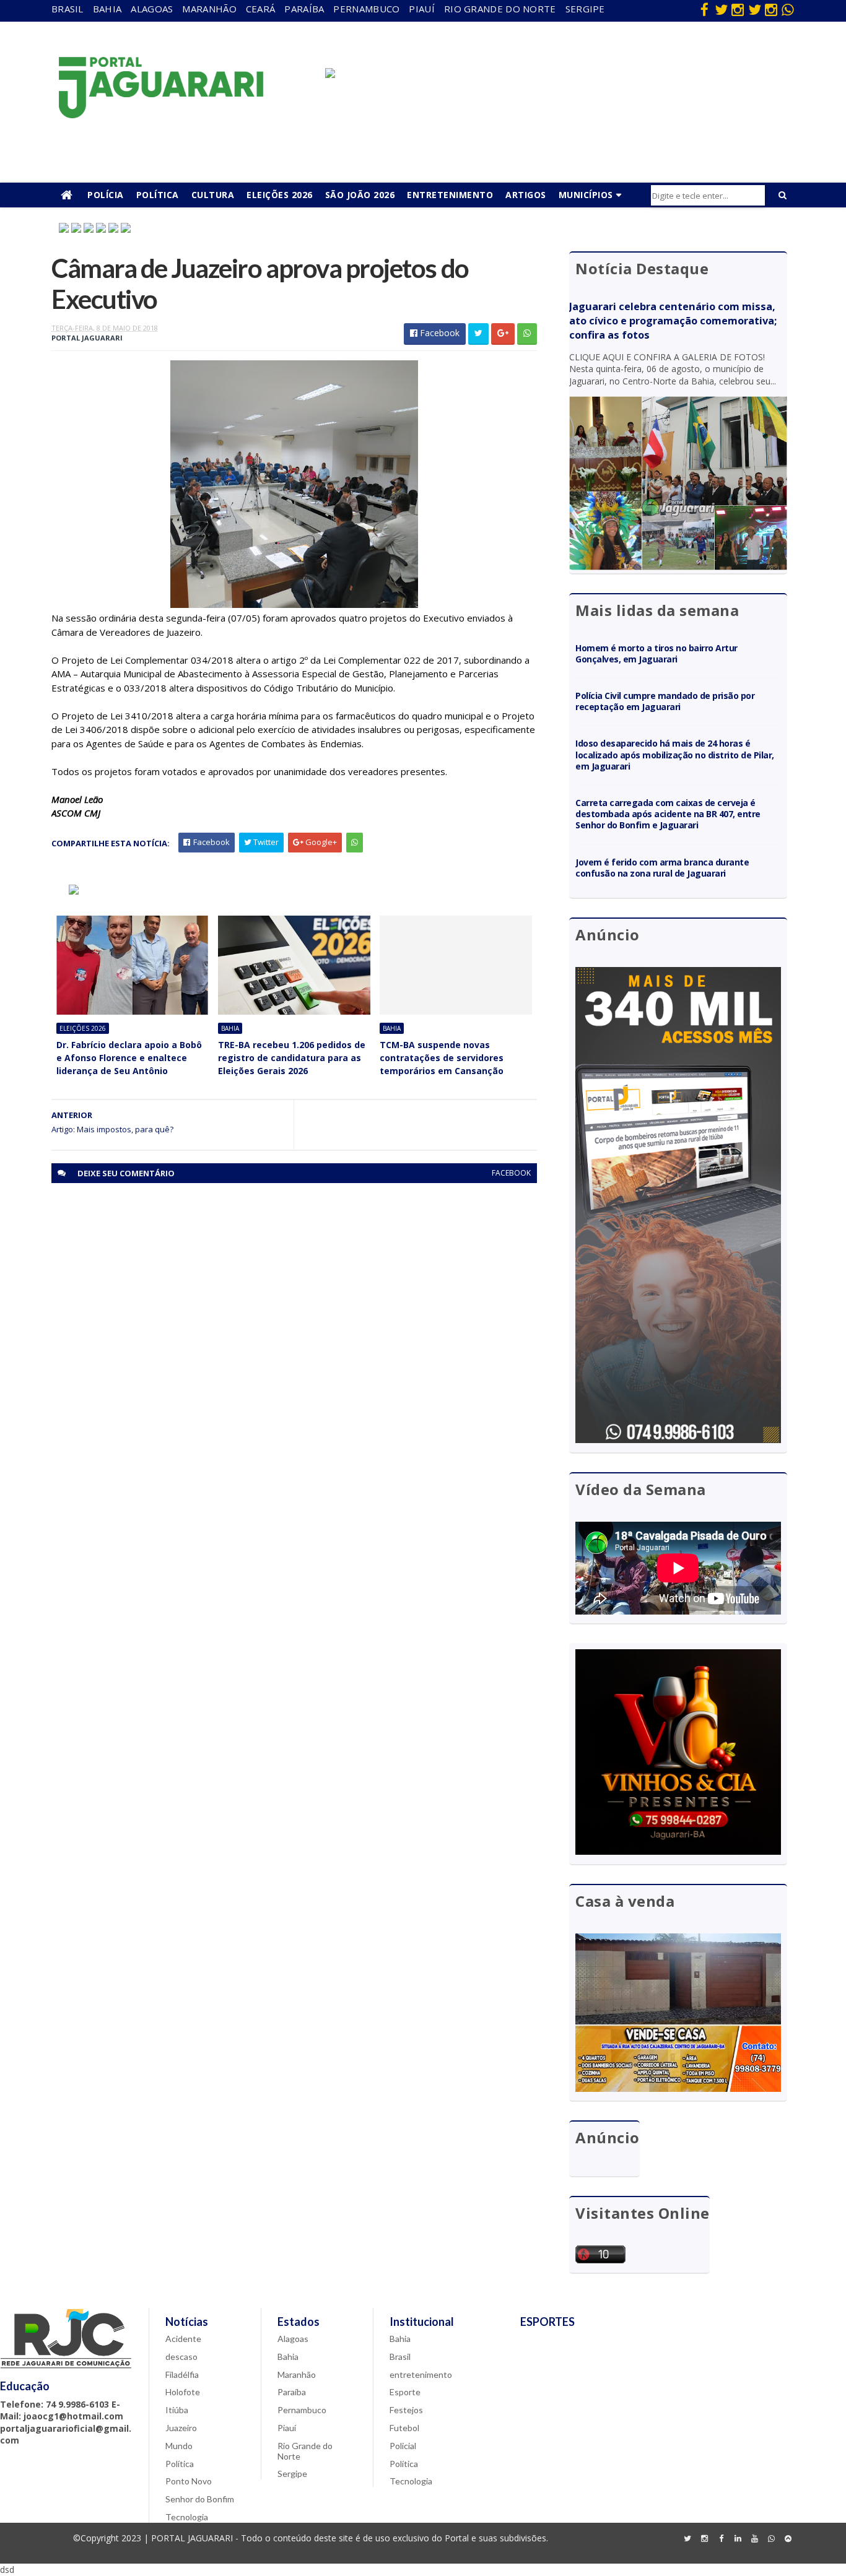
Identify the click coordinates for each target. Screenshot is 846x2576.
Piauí (422, 9)
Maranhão (209, 9)
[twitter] (721, 9)
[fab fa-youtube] (754, 2539)
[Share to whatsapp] (527, 334)
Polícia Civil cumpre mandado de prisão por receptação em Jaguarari (665, 701)
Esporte (405, 2392)
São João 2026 (360, 195)
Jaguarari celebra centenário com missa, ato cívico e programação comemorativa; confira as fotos (673, 321)
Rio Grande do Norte (500, 9)
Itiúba (177, 2410)
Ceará (261, 9)
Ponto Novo (189, 2481)
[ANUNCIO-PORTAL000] (74, 891)
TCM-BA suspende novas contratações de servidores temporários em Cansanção (442, 1058)
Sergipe (585, 9)
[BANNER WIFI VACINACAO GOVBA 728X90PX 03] (330, 75)
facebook (511, 1173)
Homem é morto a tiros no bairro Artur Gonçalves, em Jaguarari (656, 653)
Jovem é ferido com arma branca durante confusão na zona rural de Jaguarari (662, 868)
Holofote (183, 2392)
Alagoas (152, 9)
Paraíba (304, 9)
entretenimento (421, 2374)
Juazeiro (181, 2428)
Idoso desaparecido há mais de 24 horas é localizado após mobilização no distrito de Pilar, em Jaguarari (675, 754)
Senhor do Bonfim (200, 2499)
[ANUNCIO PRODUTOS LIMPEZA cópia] (89, 229)
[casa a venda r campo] (101, 229)
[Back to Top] (788, 2539)
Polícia (106, 195)
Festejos (406, 2410)
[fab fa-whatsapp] (788, 9)
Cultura (213, 195)
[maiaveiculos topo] (76, 229)
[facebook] (704, 9)
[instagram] (738, 9)
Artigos (526, 195)
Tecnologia (187, 2517)
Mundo (179, 2446)
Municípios (586, 195)
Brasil (68, 9)
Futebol (404, 2428)
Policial (403, 2446)
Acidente (183, 2339)
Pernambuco (366, 9)
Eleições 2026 (280, 195)
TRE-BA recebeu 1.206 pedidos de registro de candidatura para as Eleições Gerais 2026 (292, 1058)
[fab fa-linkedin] (738, 2539)
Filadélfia (182, 2374)
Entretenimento (450, 195)
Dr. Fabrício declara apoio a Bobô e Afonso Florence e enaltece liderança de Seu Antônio (129, 1058)
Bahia (107, 9)
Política (158, 195)
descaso (181, 2357)
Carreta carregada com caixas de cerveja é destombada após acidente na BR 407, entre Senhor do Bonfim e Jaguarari (668, 814)
